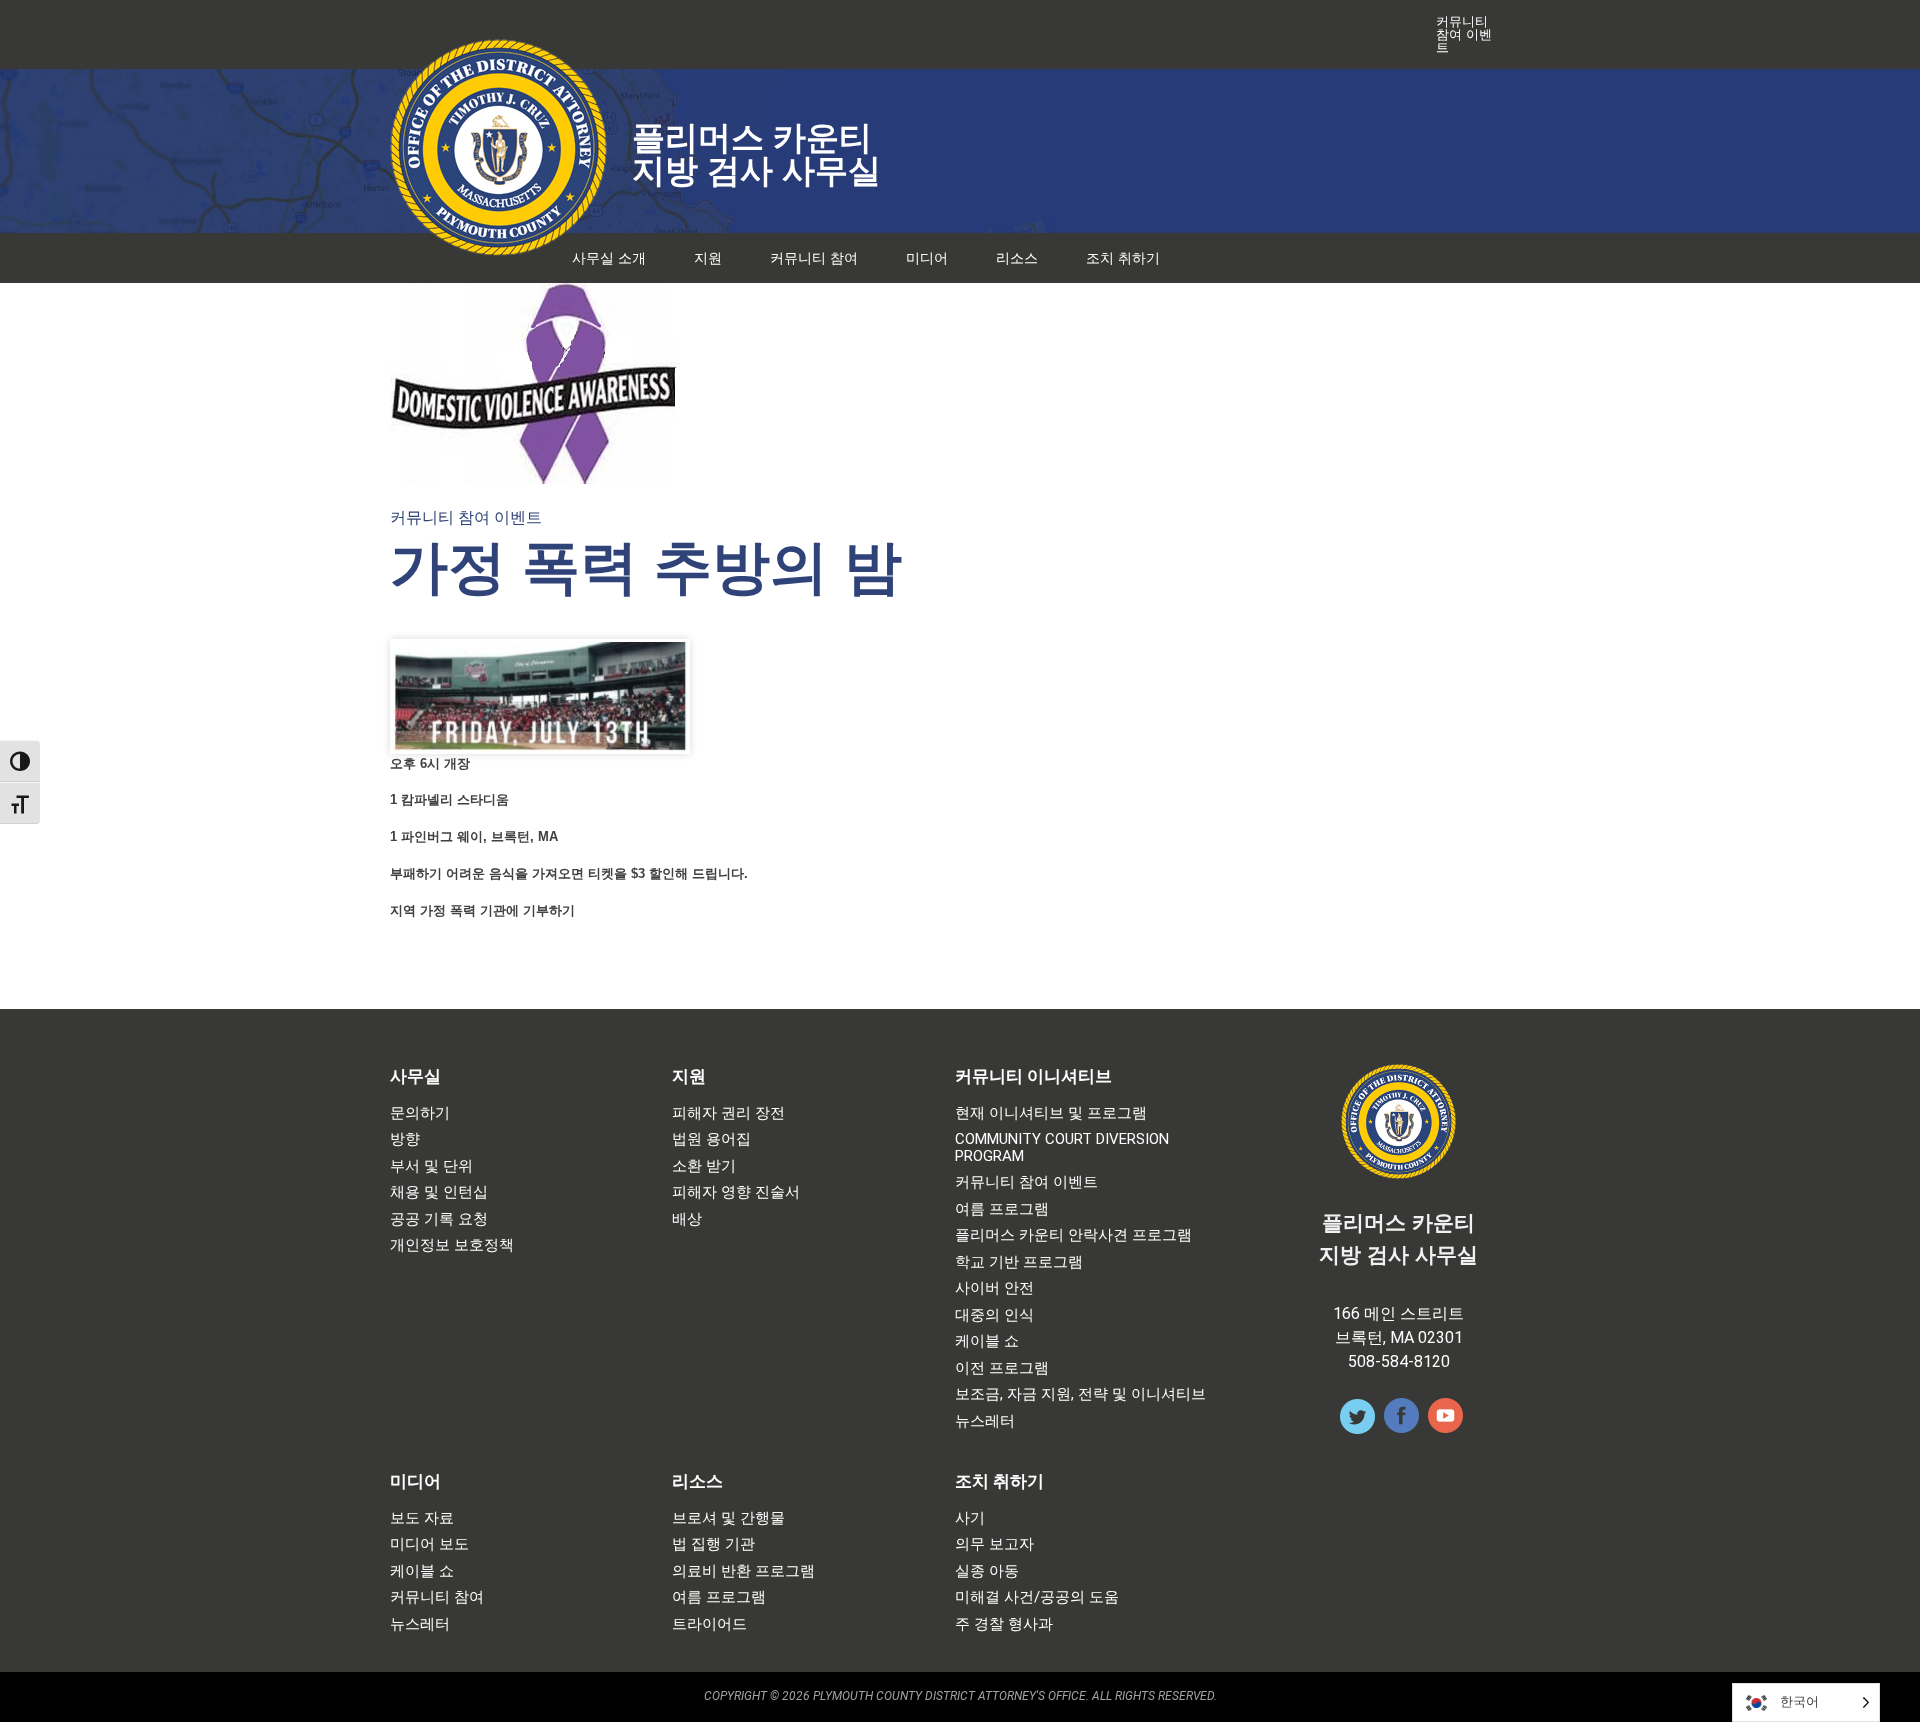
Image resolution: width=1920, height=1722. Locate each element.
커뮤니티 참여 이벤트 (1464, 34)
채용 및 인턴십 (439, 1192)
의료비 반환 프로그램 (743, 1571)
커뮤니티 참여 (814, 258)
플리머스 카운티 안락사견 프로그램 (1073, 1235)
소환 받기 (704, 1166)
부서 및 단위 (431, 1166)
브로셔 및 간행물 (728, 1518)
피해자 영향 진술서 (736, 1192)
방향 (405, 1139)
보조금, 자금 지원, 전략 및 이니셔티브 (1080, 1394)
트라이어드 (709, 1624)
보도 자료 (422, 1518)
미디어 (927, 258)
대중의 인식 (994, 1315)
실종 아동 (987, 1571)
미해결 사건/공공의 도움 (1037, 1597)
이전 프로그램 (1002, 1368)
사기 (970, 1518)
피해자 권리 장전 (728, 1113)
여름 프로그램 (1002, 1209)
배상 (687, 1219)
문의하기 (420, 1113)
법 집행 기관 (713, 1544)
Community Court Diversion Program (1062, 1147)
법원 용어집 (711, 1139)
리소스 (1017, 258)
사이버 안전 (994, 1288)
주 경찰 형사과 (1004, 1624)
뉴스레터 (985, 1421)
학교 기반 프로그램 (1019, 1262)
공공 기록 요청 (439, 1219)
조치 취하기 (1123, 258)
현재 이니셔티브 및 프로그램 (1051, 1113)
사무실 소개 (609, 258)
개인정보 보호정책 (452, 1245)
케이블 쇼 (987, 1341)
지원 (708, 258)
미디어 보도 (429, 1544)
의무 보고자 (994, 1544)
